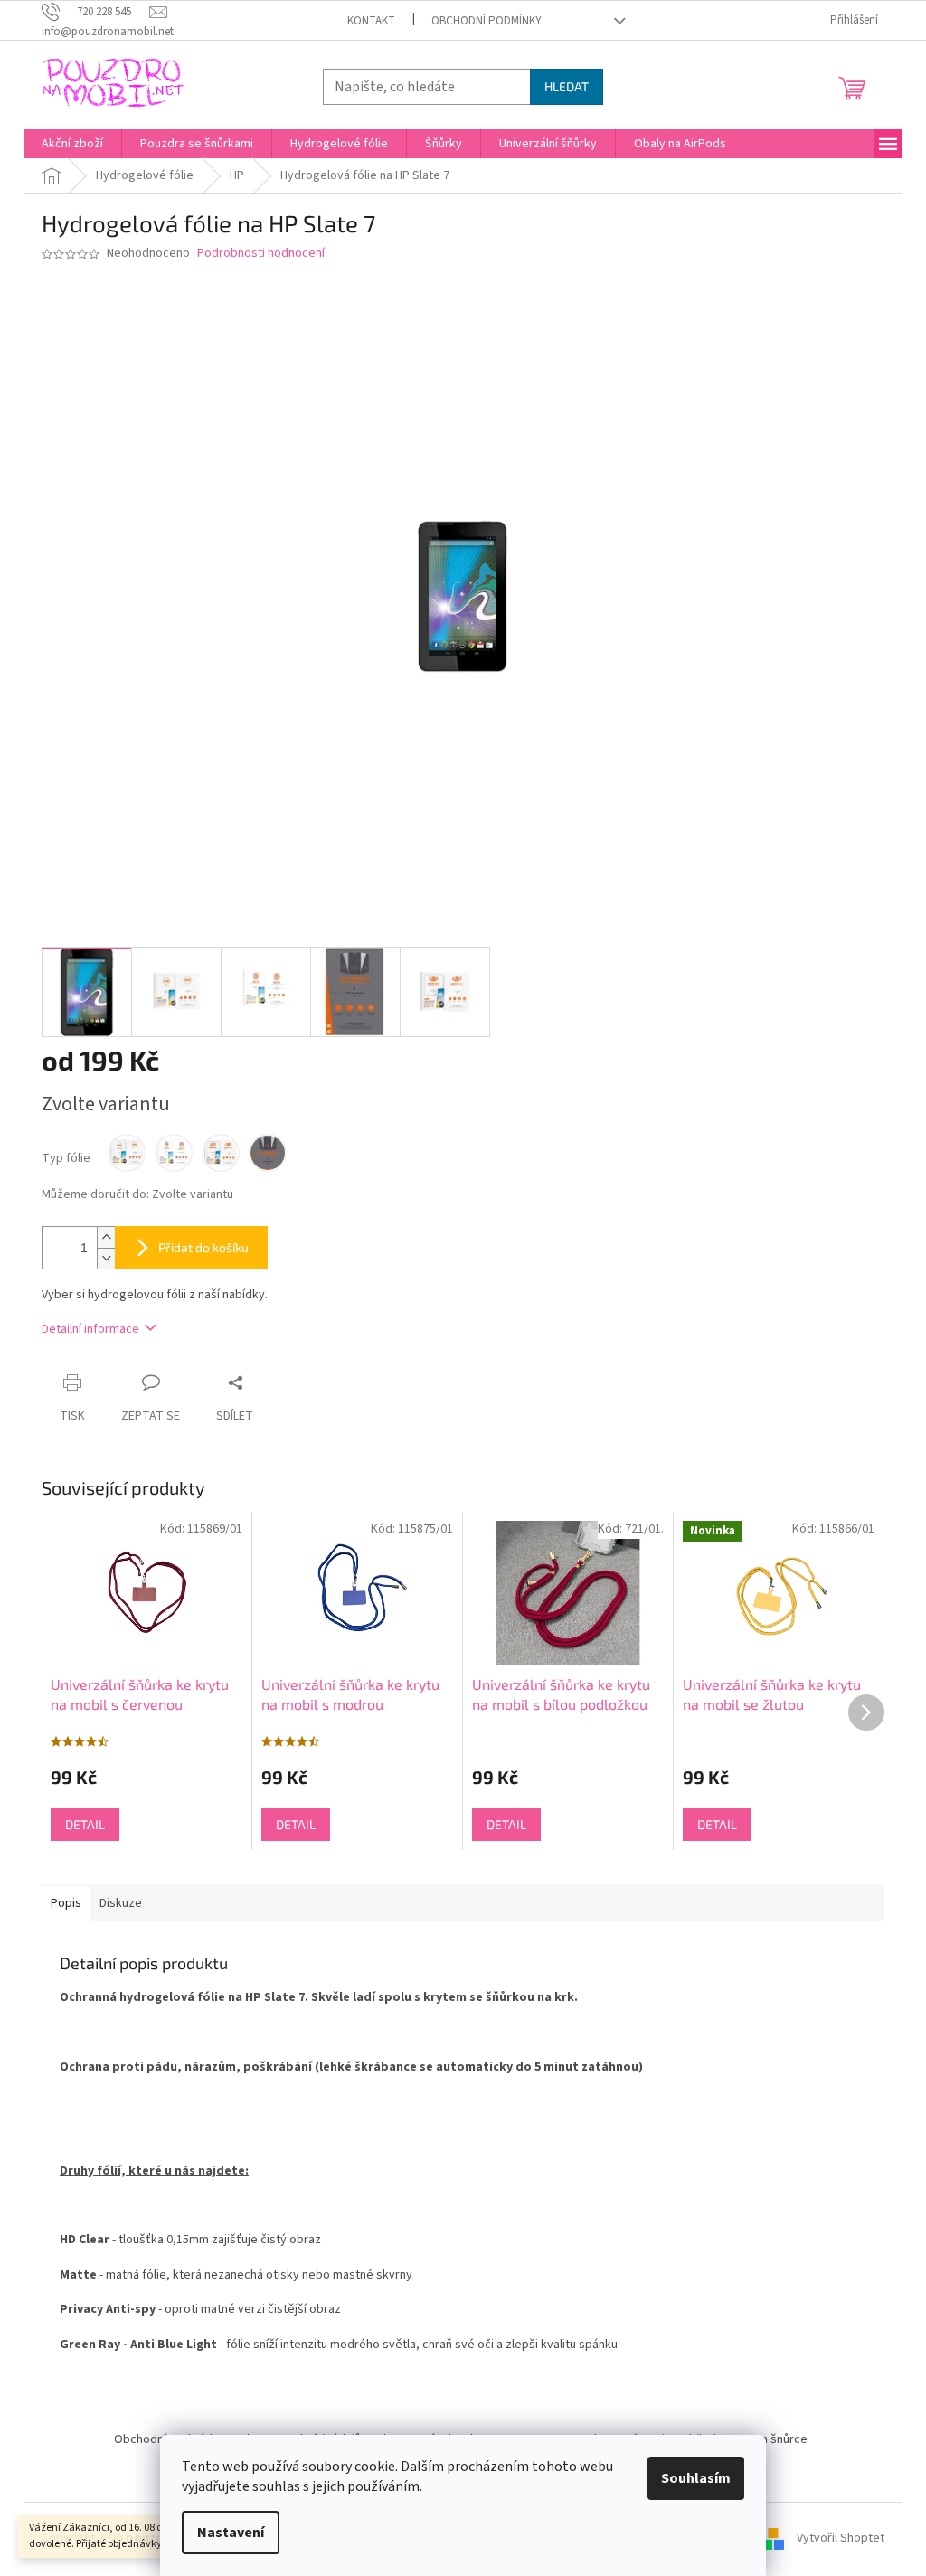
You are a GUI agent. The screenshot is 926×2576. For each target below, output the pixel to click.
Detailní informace (90, 1329)
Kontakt (371, 21)
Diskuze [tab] (121, 1903)
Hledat (567, 86)
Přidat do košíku (203, 1247)
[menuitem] (72, 144)
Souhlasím (696, 2478)
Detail (85, 1824)
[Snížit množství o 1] (106, 1258)
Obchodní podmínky (487, 21)
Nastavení (231, 2533)
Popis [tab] (66, 1903)
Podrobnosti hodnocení (261, 254)
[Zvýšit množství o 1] (106, 1237)
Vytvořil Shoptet (841, 2539)
